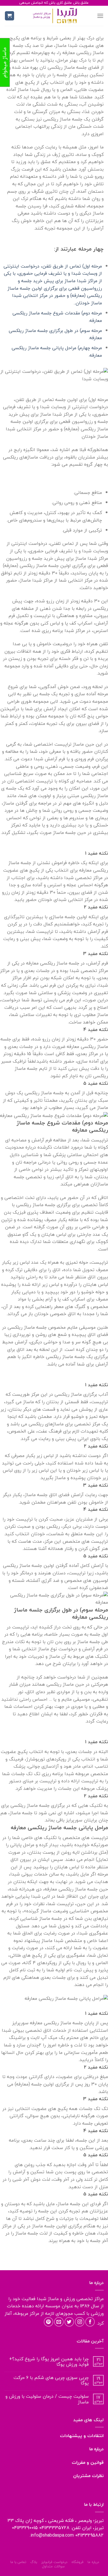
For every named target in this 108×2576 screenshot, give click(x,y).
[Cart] (10, 16)
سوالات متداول (53, 2566)
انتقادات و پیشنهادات (82, 2436)
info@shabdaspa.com (52, 2535)
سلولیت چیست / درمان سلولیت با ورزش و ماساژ (47, 2399)
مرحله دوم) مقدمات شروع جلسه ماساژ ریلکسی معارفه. (57, 317)
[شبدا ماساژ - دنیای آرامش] (56, 16)
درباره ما (96, 2449)
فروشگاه (77, 2562)
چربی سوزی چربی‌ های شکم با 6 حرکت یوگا (51, 2380)
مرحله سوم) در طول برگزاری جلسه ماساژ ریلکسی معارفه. (55, 334)
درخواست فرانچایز (54, 2562)
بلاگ (34, 2562)
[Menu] (100, 16)
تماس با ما (18, 2562)
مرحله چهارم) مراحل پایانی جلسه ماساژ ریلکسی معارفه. (57, 352)
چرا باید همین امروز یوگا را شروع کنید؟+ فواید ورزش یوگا (49, 2362)
